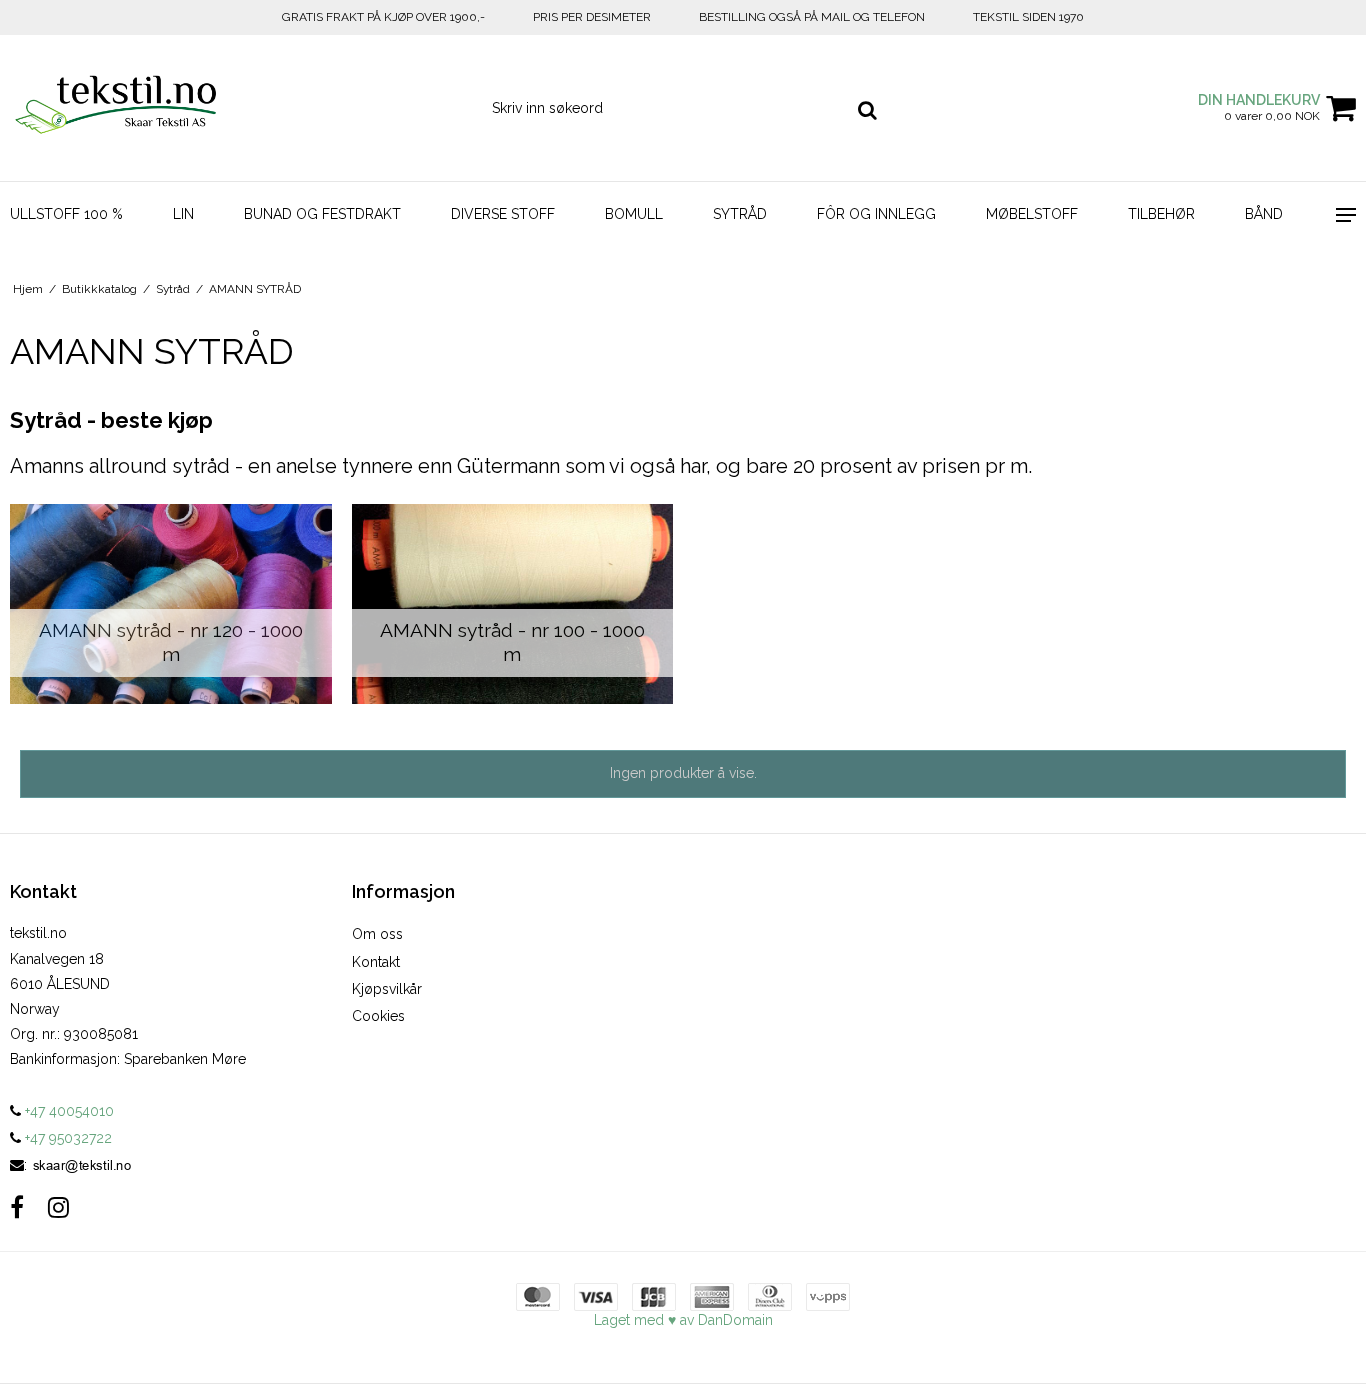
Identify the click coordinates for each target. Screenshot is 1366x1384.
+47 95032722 (66, 1138)
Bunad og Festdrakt (322, 214)
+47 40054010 (67, 1111)
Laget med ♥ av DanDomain (683, 1320)
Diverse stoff (503, 214)
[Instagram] (58, 1207)
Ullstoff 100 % (66, 214)
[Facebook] (17, 1207)
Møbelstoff (1032, 214)
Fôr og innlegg (876, 214)
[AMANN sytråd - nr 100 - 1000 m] (513, 604)
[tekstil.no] (114, 108)
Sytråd (740, 214)
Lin (183, 214)
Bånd (1264, 214)
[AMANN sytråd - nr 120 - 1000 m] (171, 604)
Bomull (634, 214)
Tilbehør (1161, 214)
